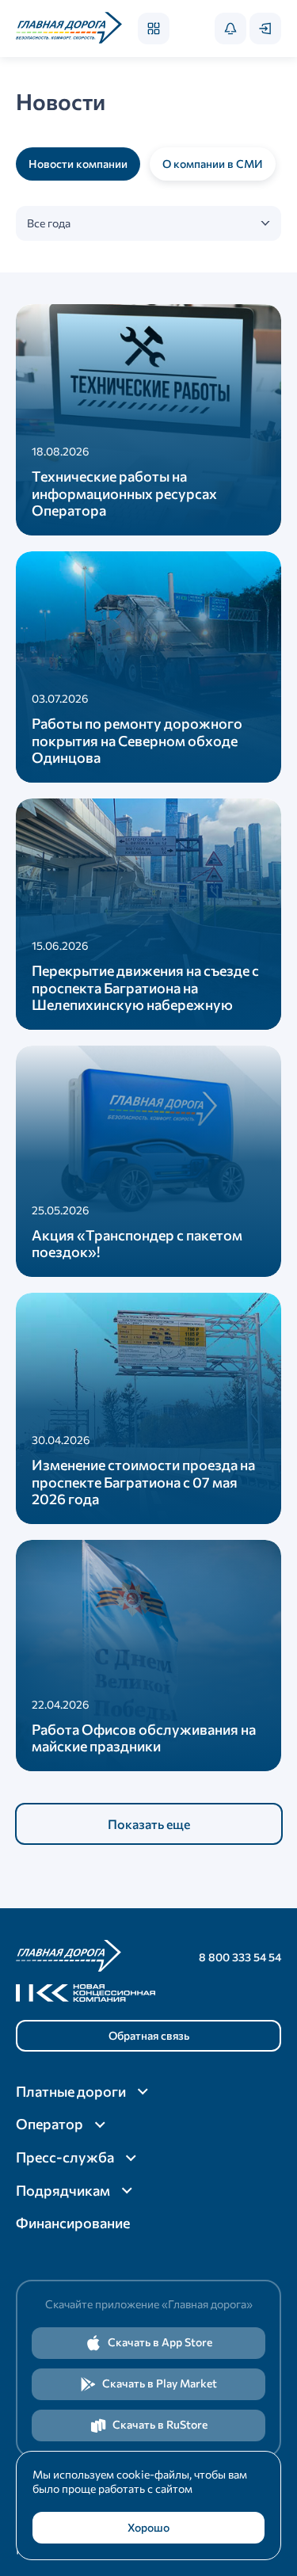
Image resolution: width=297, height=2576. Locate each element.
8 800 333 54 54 (240, 1957)
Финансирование (73, 2223)
